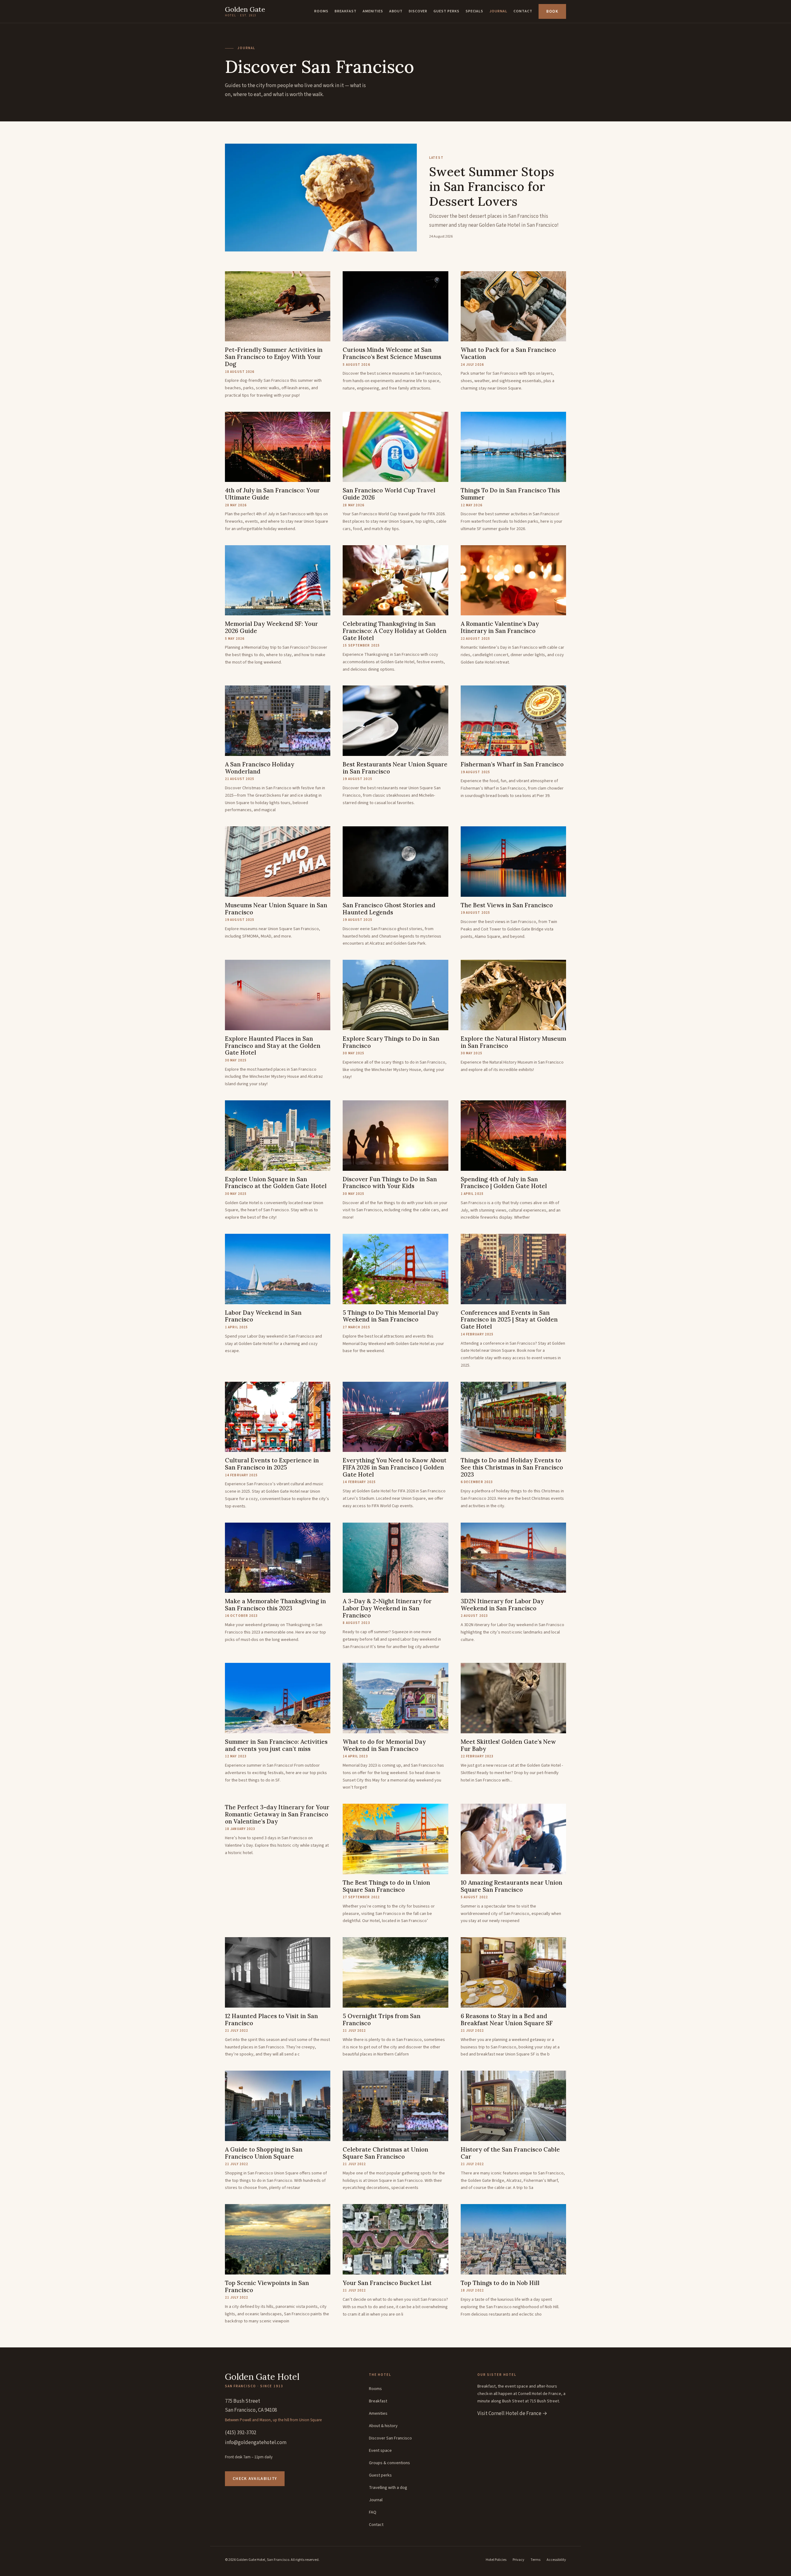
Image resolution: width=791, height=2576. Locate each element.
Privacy (518, 2560)
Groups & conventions (389, 2463)
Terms (535, 2560)
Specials (475, 11)
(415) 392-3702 (241, 2433)
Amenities (373, 11)
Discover (418, 11)
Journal (498, 11)
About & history (383, 2426)
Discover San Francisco (390, 2438)
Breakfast (346, 11)
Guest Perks (446, 11)
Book (552, 11)
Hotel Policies (496, 2560)
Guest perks (380, 2475)
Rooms (321, 11)
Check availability (255, 2479)
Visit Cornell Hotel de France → (512, 2414)
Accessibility (556, 2560)
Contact (523, 11)
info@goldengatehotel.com (256, 2443)
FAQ (373, 2512)
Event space (380, 2451)
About (396, 11)
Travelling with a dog (388, 2488)
